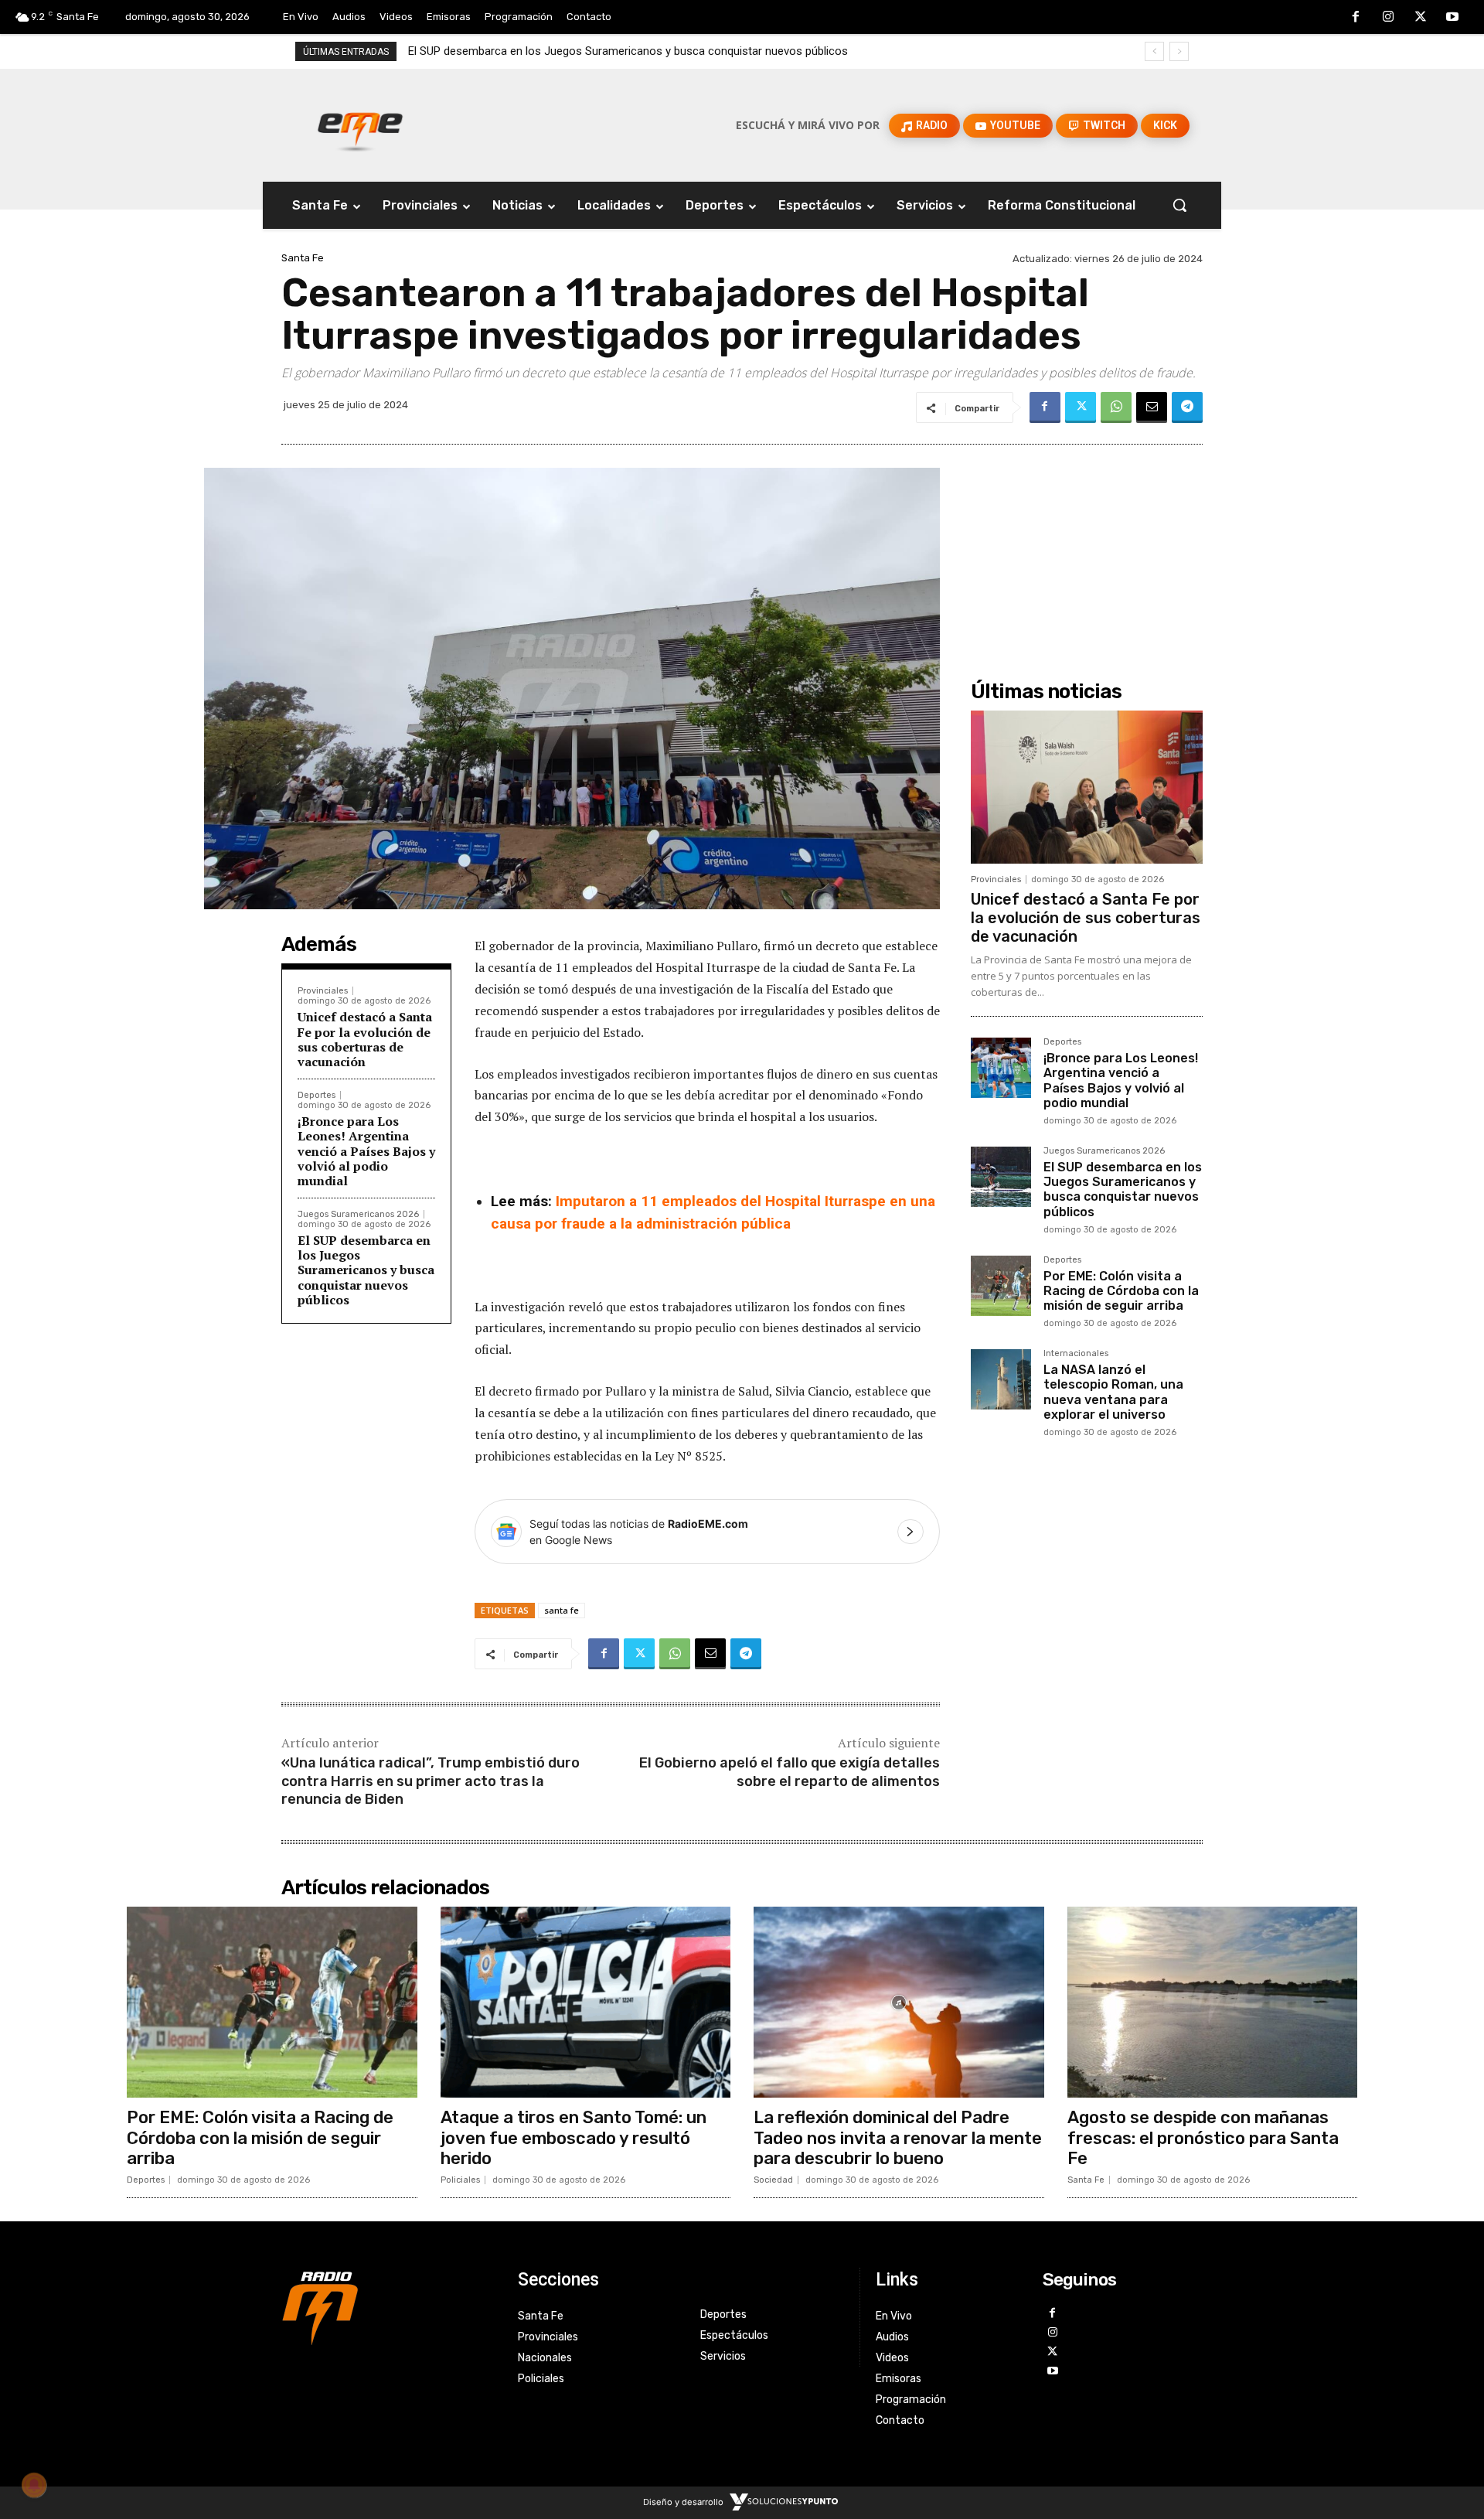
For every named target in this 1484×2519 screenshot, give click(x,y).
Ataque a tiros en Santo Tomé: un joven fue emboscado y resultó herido (574, 2138)
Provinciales (323, 991)
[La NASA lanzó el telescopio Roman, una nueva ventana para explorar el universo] (1001, 1379)
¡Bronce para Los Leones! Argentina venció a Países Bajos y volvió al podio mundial (366, 1151)
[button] (1179, 205)
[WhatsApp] (1116, 407)
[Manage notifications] (34, 2485)
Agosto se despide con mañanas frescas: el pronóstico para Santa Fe (1203, 2138)
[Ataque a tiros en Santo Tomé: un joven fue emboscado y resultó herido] (586, 2003)
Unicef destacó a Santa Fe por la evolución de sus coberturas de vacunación (365, 1039)
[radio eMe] (388, 2306)
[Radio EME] (360, 125)
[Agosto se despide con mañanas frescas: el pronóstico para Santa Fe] (1213, 2003)
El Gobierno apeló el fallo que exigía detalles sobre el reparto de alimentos (790, 1772)
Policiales (460, 2180)
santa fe (562, 1610)
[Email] (1152, 407)
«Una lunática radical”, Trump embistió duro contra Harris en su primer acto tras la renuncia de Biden (431, 1781)
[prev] (1154, 51)
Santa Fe (303, 258)
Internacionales (1076, 1354)
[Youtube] (1452, 18)
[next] (1179, 51)
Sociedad (773, 2180)
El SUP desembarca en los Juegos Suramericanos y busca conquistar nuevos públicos (366, 1270)
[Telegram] (1187, 407)
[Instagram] (1388, 18)
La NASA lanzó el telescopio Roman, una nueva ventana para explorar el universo (1113, 1392)
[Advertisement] (1087, 549)
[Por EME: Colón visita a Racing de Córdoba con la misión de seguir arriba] (1001, 1286)
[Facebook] (1356, 18)
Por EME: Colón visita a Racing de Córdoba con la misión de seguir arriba (604, 51)
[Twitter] (1421, 18)
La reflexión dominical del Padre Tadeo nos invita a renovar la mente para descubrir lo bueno (898, 2138)
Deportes (317, 1095)
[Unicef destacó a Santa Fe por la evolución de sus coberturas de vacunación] (1087, 787)
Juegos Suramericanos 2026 (358, 1214)
